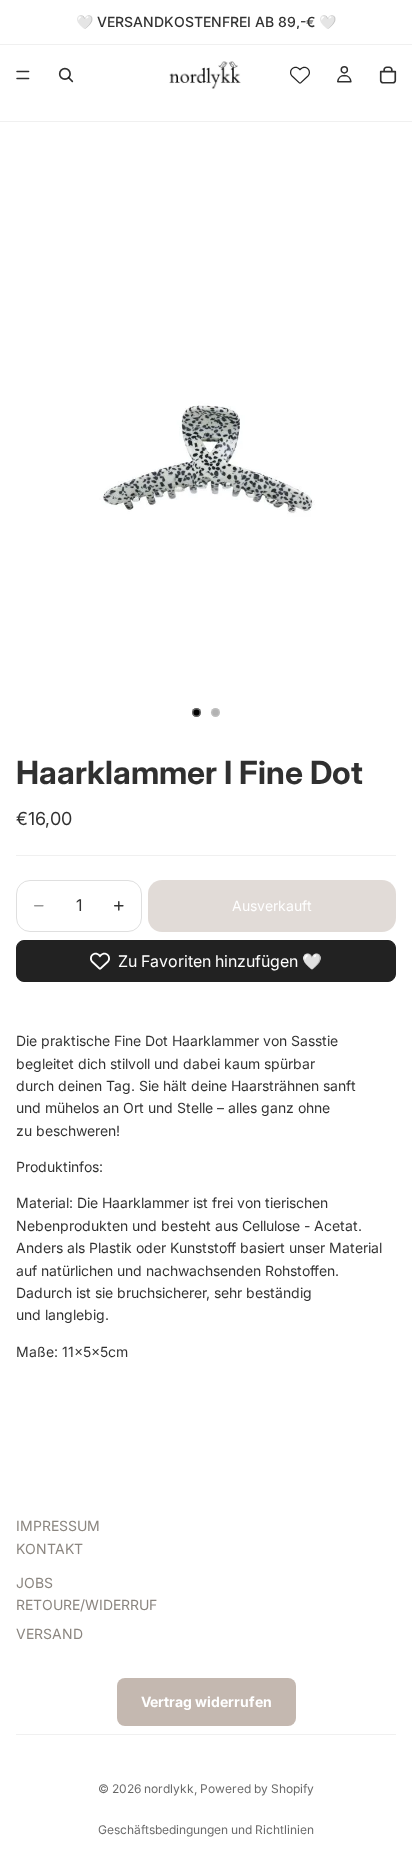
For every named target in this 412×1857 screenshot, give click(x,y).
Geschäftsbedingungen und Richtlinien (206, 1829)
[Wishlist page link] (300, 75)
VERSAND (49, 1632)
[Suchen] (66, 75)
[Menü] (23, 75)
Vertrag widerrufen (206, 1701)
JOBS (34, 1582)
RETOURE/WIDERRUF (86, 1604)
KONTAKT (49, 1547)
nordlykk (169, 1788)
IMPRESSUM (58, 1525)
